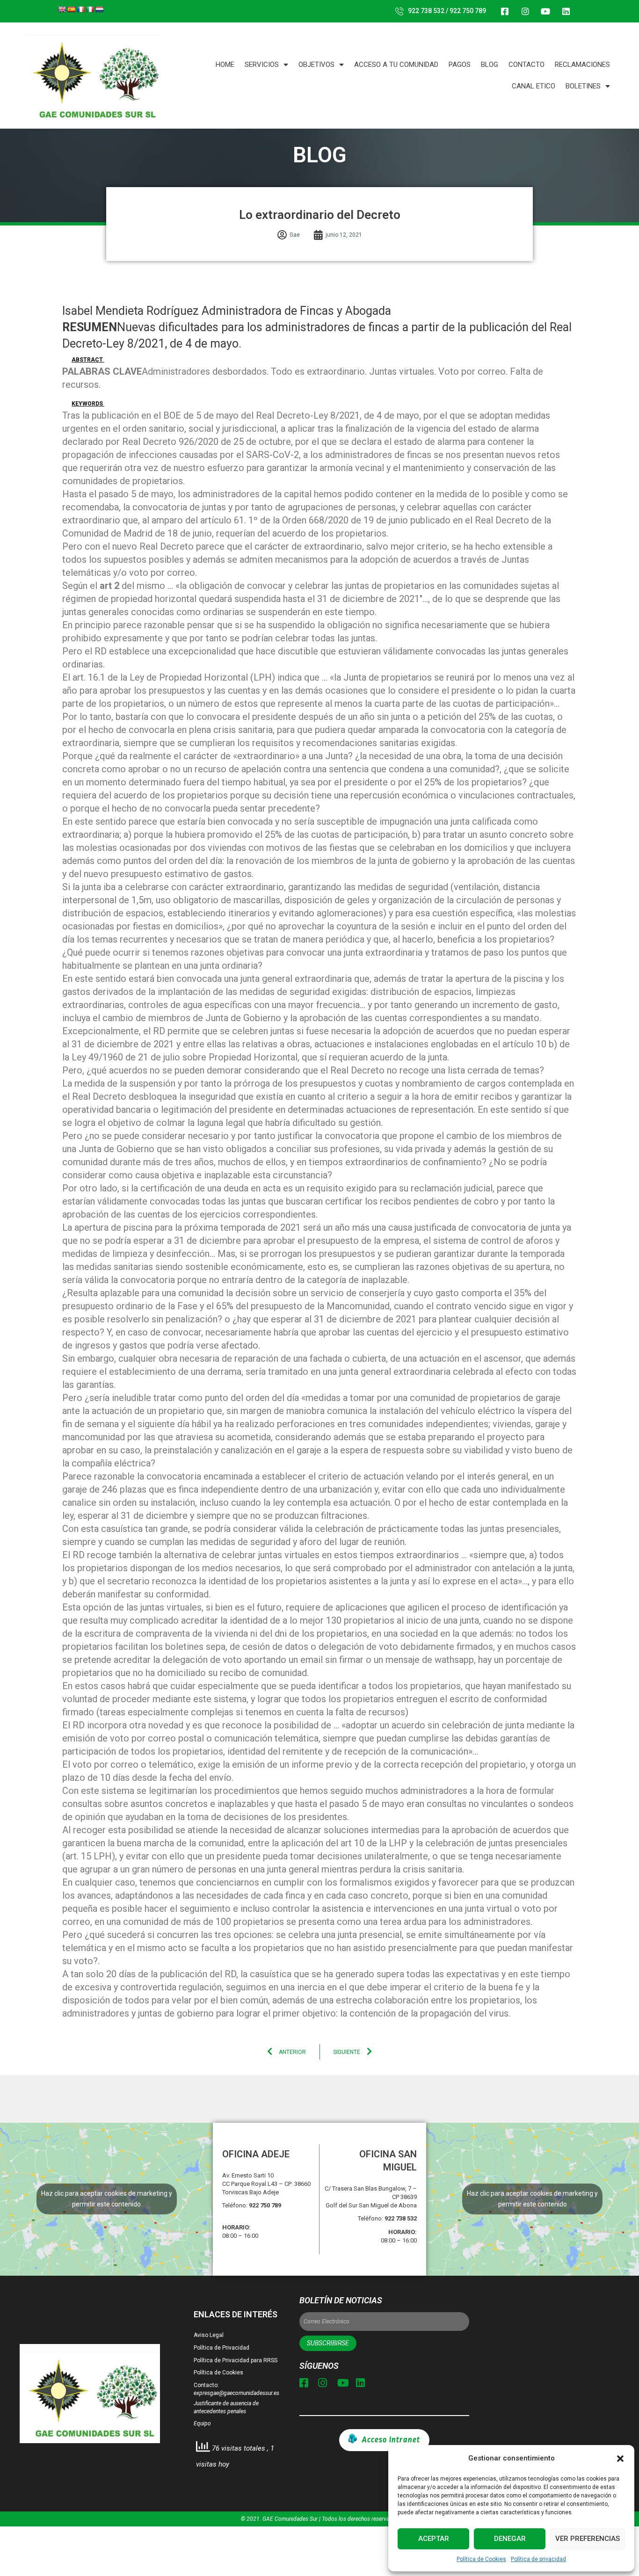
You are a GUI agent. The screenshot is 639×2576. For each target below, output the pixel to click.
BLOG (490, 65)
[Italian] (90, 9)
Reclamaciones (582, 65)
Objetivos (316, 65)
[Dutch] (99, 9)
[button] (620, 2459)
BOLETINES (583, 86)
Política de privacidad (538, 2559)
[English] (62, 9)
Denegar (510, 2539)
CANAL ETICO (534, 86)
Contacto (526, 65)
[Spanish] (71, 9)
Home (225, 65)
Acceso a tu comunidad (396, 65)
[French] (80, 9)
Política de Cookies (481, 2559)
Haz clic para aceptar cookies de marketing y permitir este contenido (107, 2199)
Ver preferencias (588, 2539)
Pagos (460, 65)
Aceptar (434, 2539)
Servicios (262, 65)
